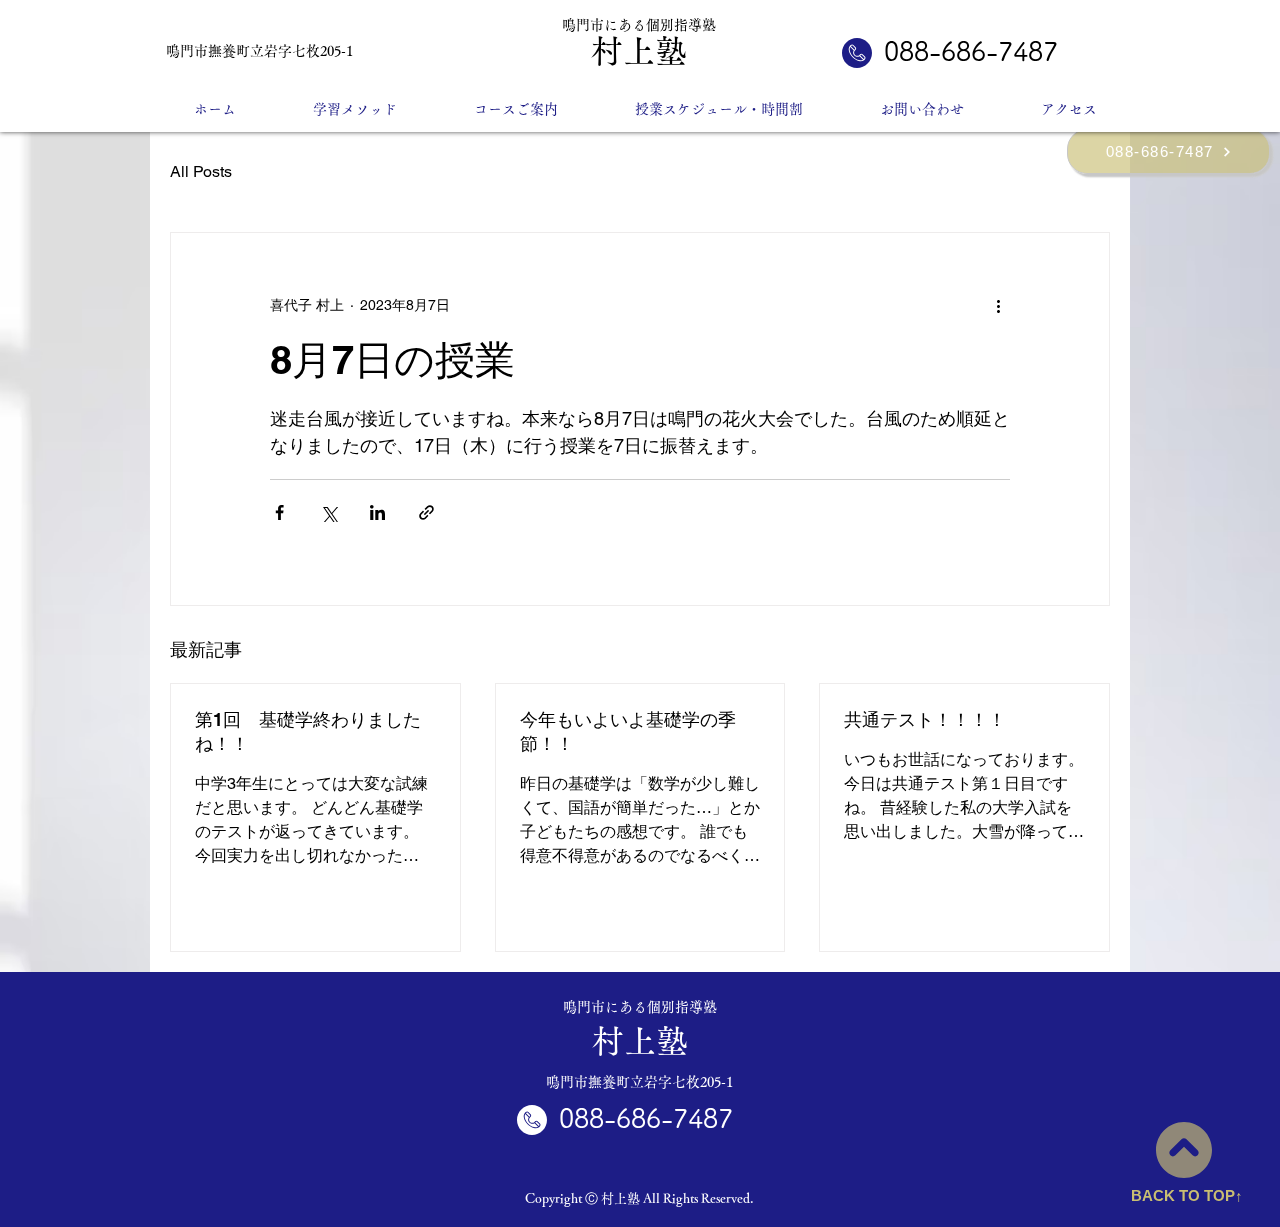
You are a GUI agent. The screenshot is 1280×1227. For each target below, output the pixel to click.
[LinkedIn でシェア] (377, 512)
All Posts (201, 171)
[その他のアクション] (998, 305)
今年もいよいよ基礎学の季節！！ (628, 731)
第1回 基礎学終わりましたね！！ (308, 731)
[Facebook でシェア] (279, 512)
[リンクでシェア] (426, 512)
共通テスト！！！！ (925, 719)
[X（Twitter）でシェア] (328, 512)
